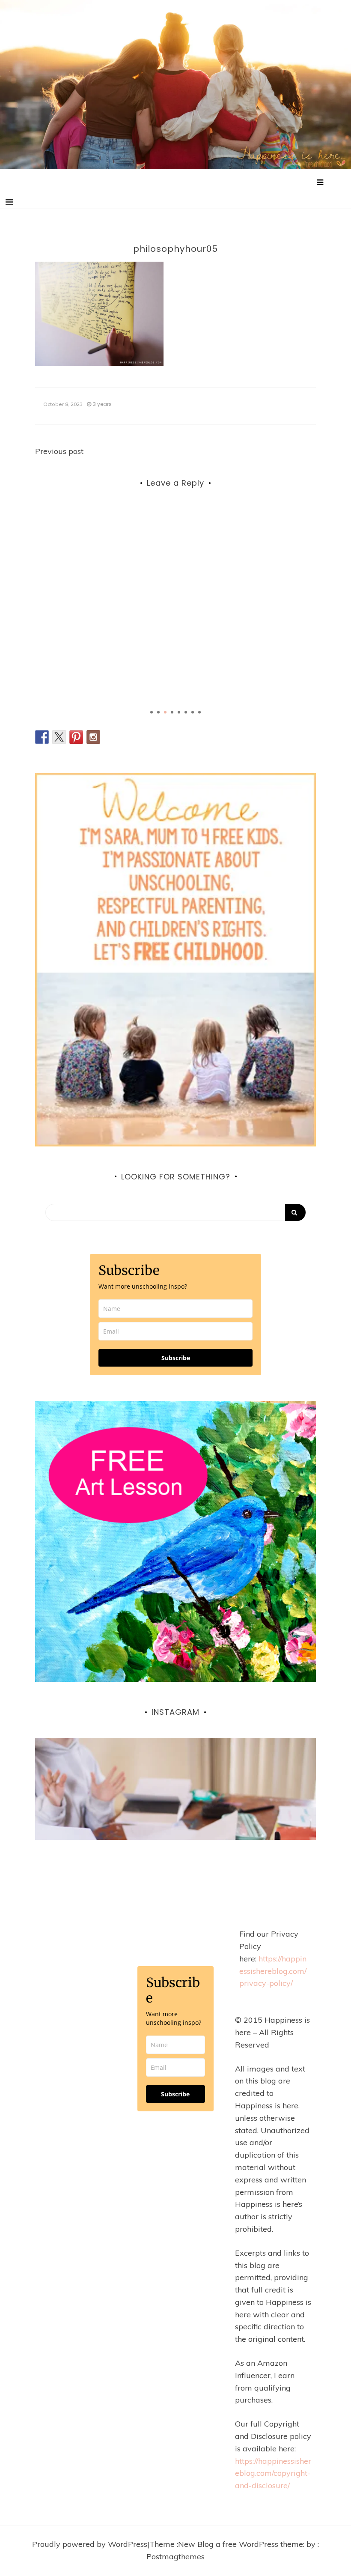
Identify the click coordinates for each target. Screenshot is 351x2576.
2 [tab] (158, 712)
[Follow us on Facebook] (42, 737)
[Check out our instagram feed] (93, 737)
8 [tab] (199, 712)
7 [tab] (193, 712)
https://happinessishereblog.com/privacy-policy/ (273, 1971)
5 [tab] (179, 712)
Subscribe (176, 1358)
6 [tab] (186, 712)
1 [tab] (152, 712)
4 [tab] (172, 712)
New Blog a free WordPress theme (241, 2544)
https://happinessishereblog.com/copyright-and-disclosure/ (273, 2473)
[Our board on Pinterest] (76, 737)
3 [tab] (165, 712)
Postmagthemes (175, 2557)
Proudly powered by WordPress (90, 2544)
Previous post (59, 451)
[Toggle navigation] (9, 202)
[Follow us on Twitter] (59, 737)
